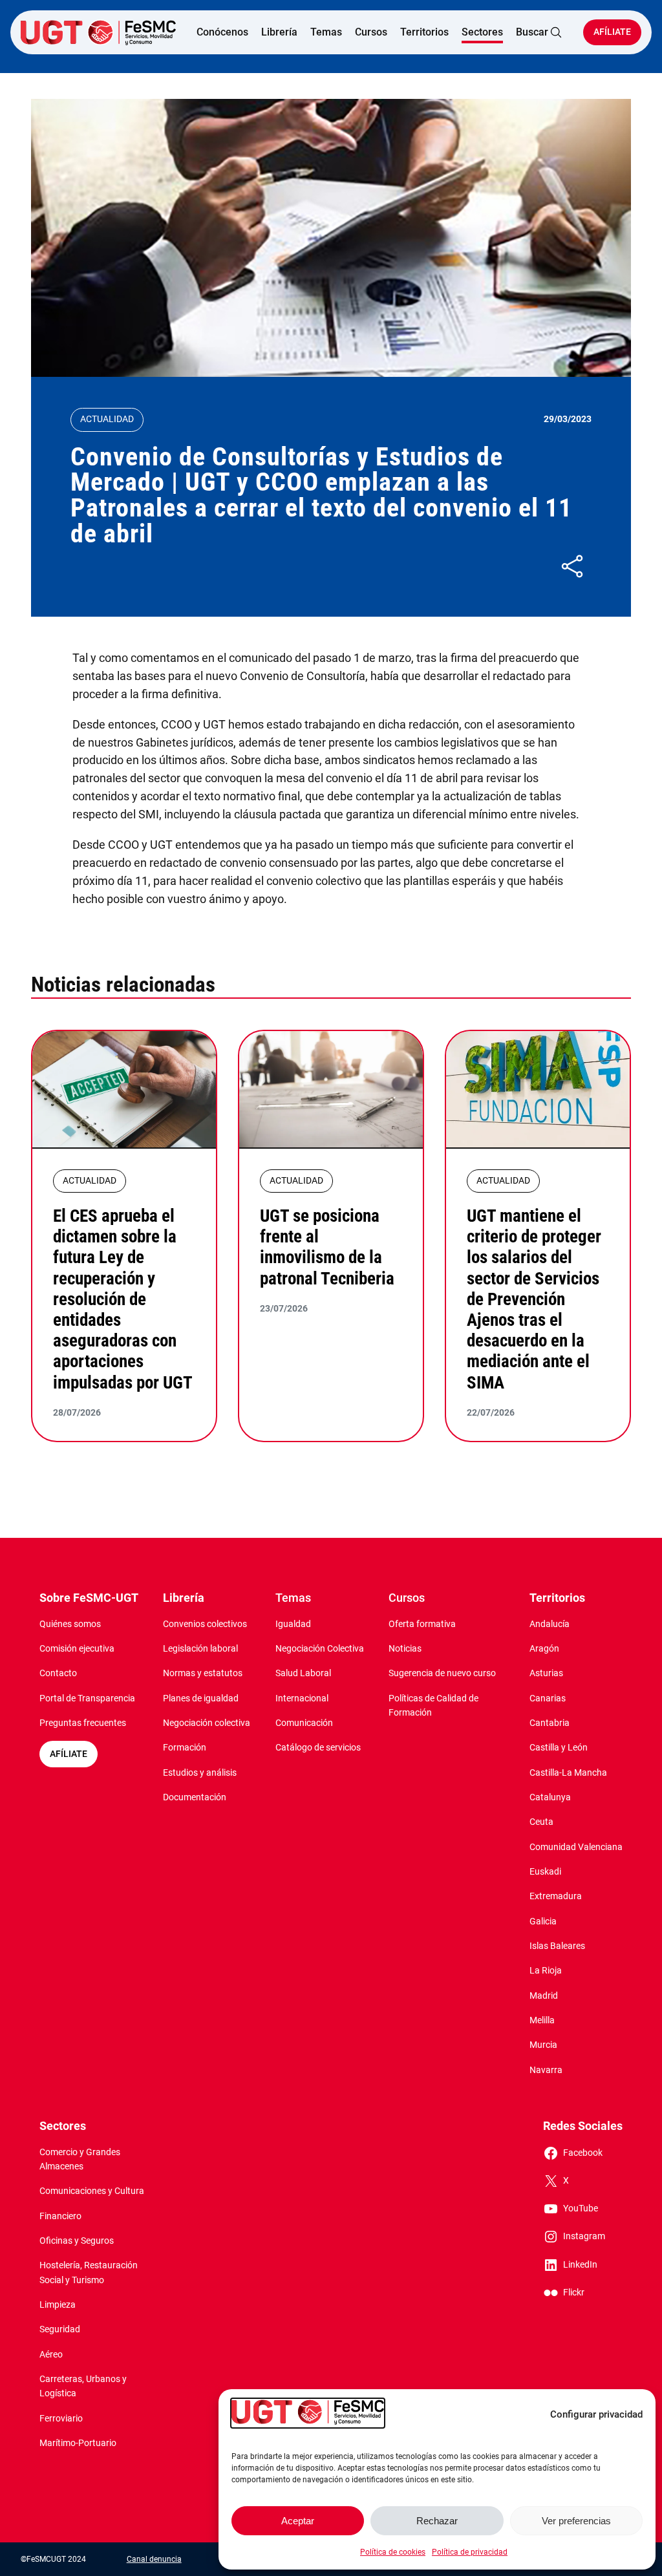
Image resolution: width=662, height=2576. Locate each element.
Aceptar (298, 2521)
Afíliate (612, 32)
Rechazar (437, 2521)
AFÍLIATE (69, 1754)
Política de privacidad (470, 2552)
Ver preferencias (576, 2521)
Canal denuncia (154, 2559)
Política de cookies (393, 2552)
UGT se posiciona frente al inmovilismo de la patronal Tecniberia (327, 1247)
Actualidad (107, 419)
